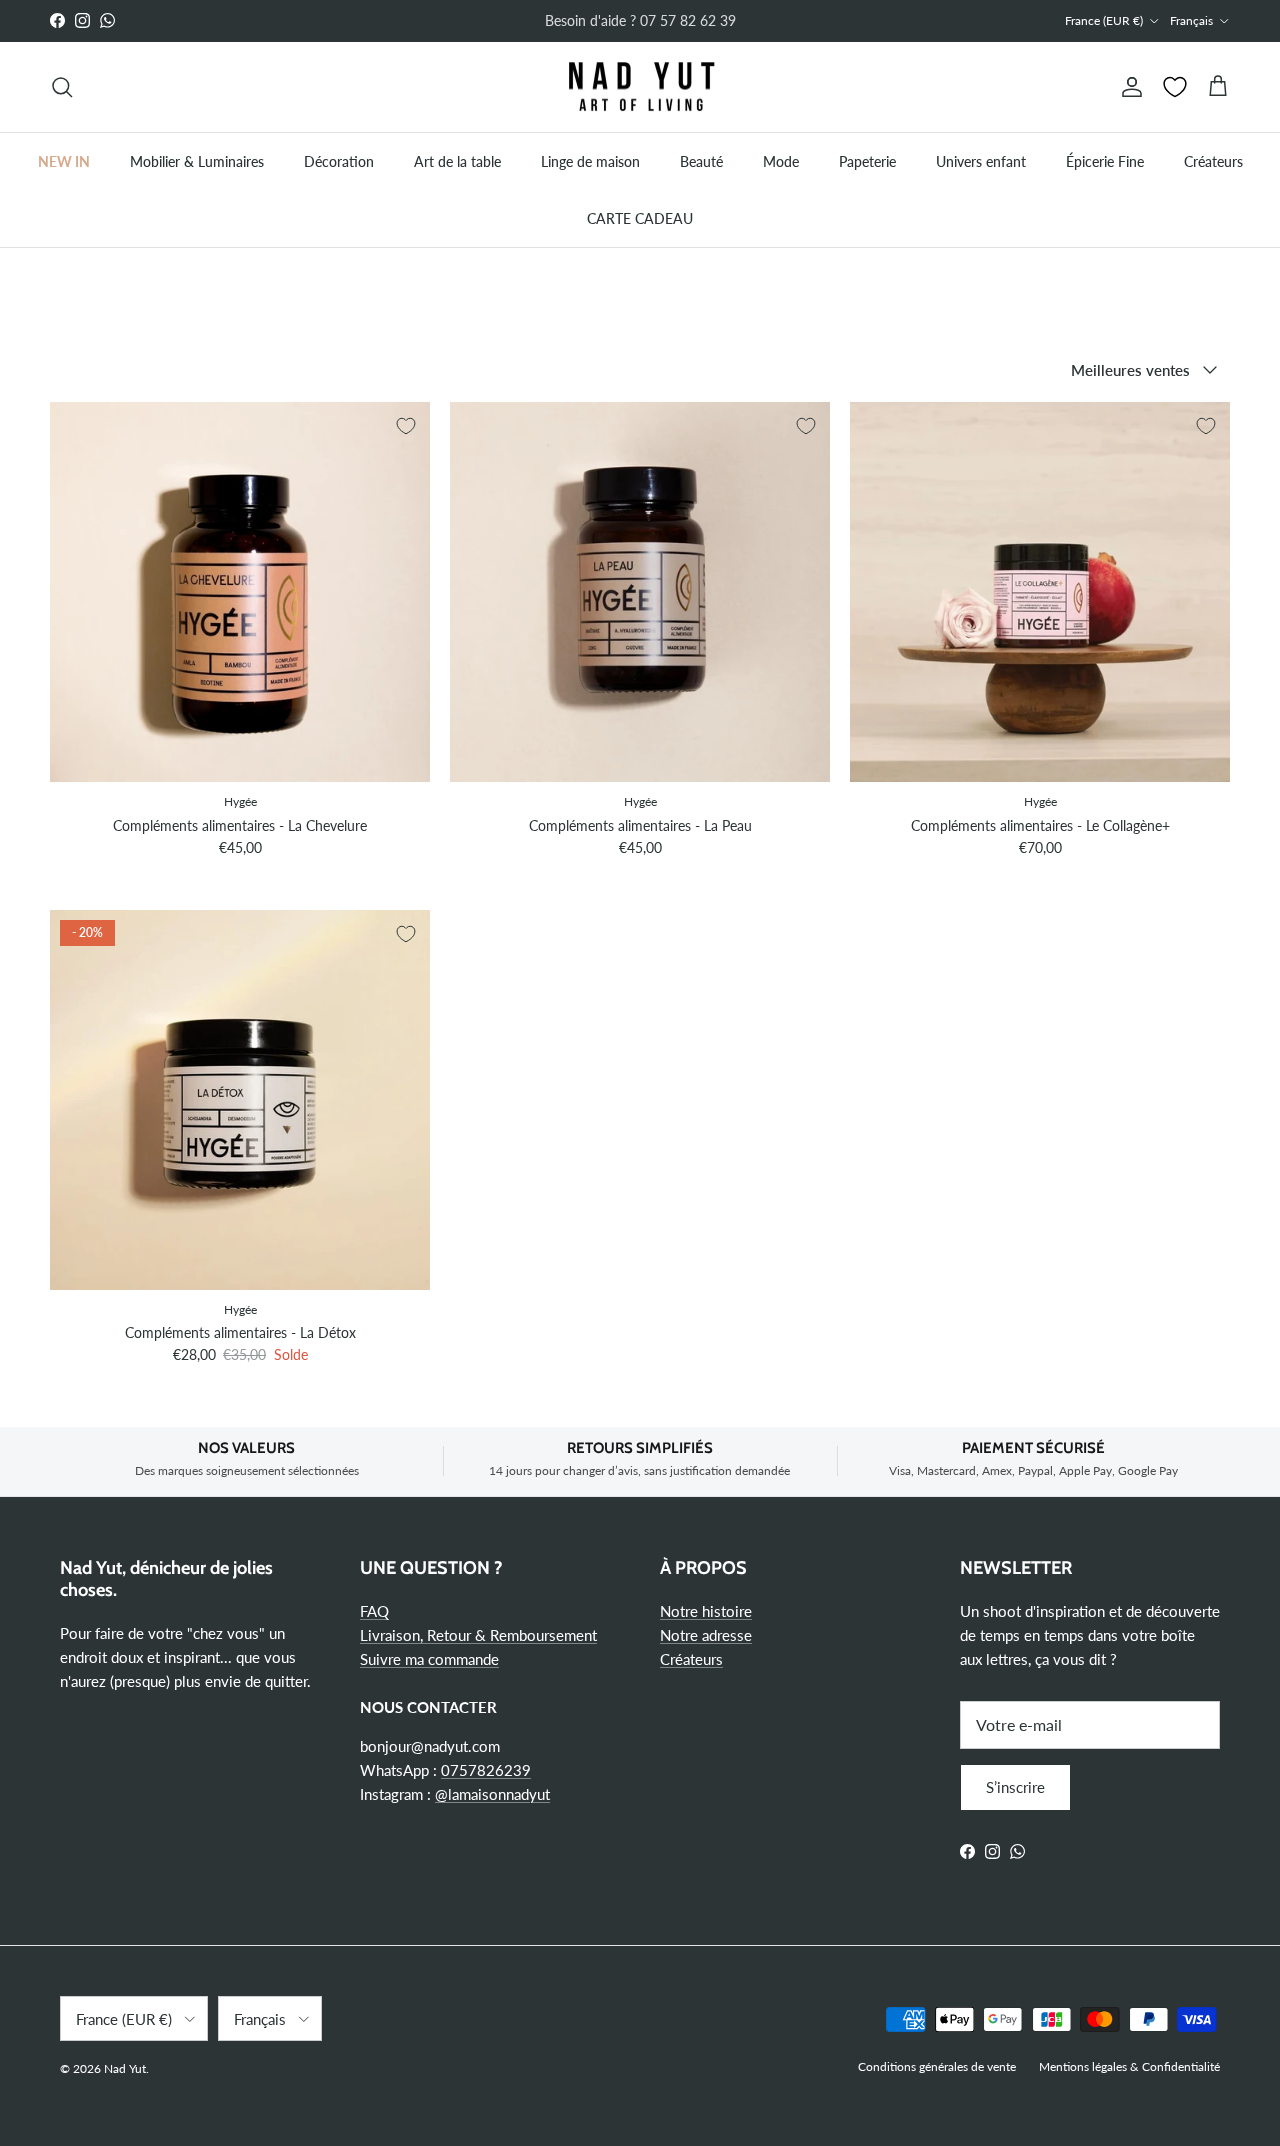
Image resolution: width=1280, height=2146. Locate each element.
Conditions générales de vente (937, 2066)
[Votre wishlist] (1175, 87)
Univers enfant (981, 161)
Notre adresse (706, 1635)
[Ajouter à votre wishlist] (406, 426)
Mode (781, 161)
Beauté (701, 161)
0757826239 (486, 1770)
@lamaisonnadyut (492, 1794)
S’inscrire (1015, 1787)
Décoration (339, 161)
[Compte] (1128, 87)
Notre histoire (706, 1611)
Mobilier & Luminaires (197, 161)
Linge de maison (590, 161)
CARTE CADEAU (640, 218)
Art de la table (457, 161)
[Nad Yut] (640, 87)
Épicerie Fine (1105, 161)
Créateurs (1213, 161)
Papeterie (867, 161)
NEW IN (64, 161)
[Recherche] (62, 87)
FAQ (374, 1611)
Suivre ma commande (429, 1659)
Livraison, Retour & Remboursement (478, 1635)
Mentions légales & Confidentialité (1129, 2066)
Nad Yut (125, 2068)
